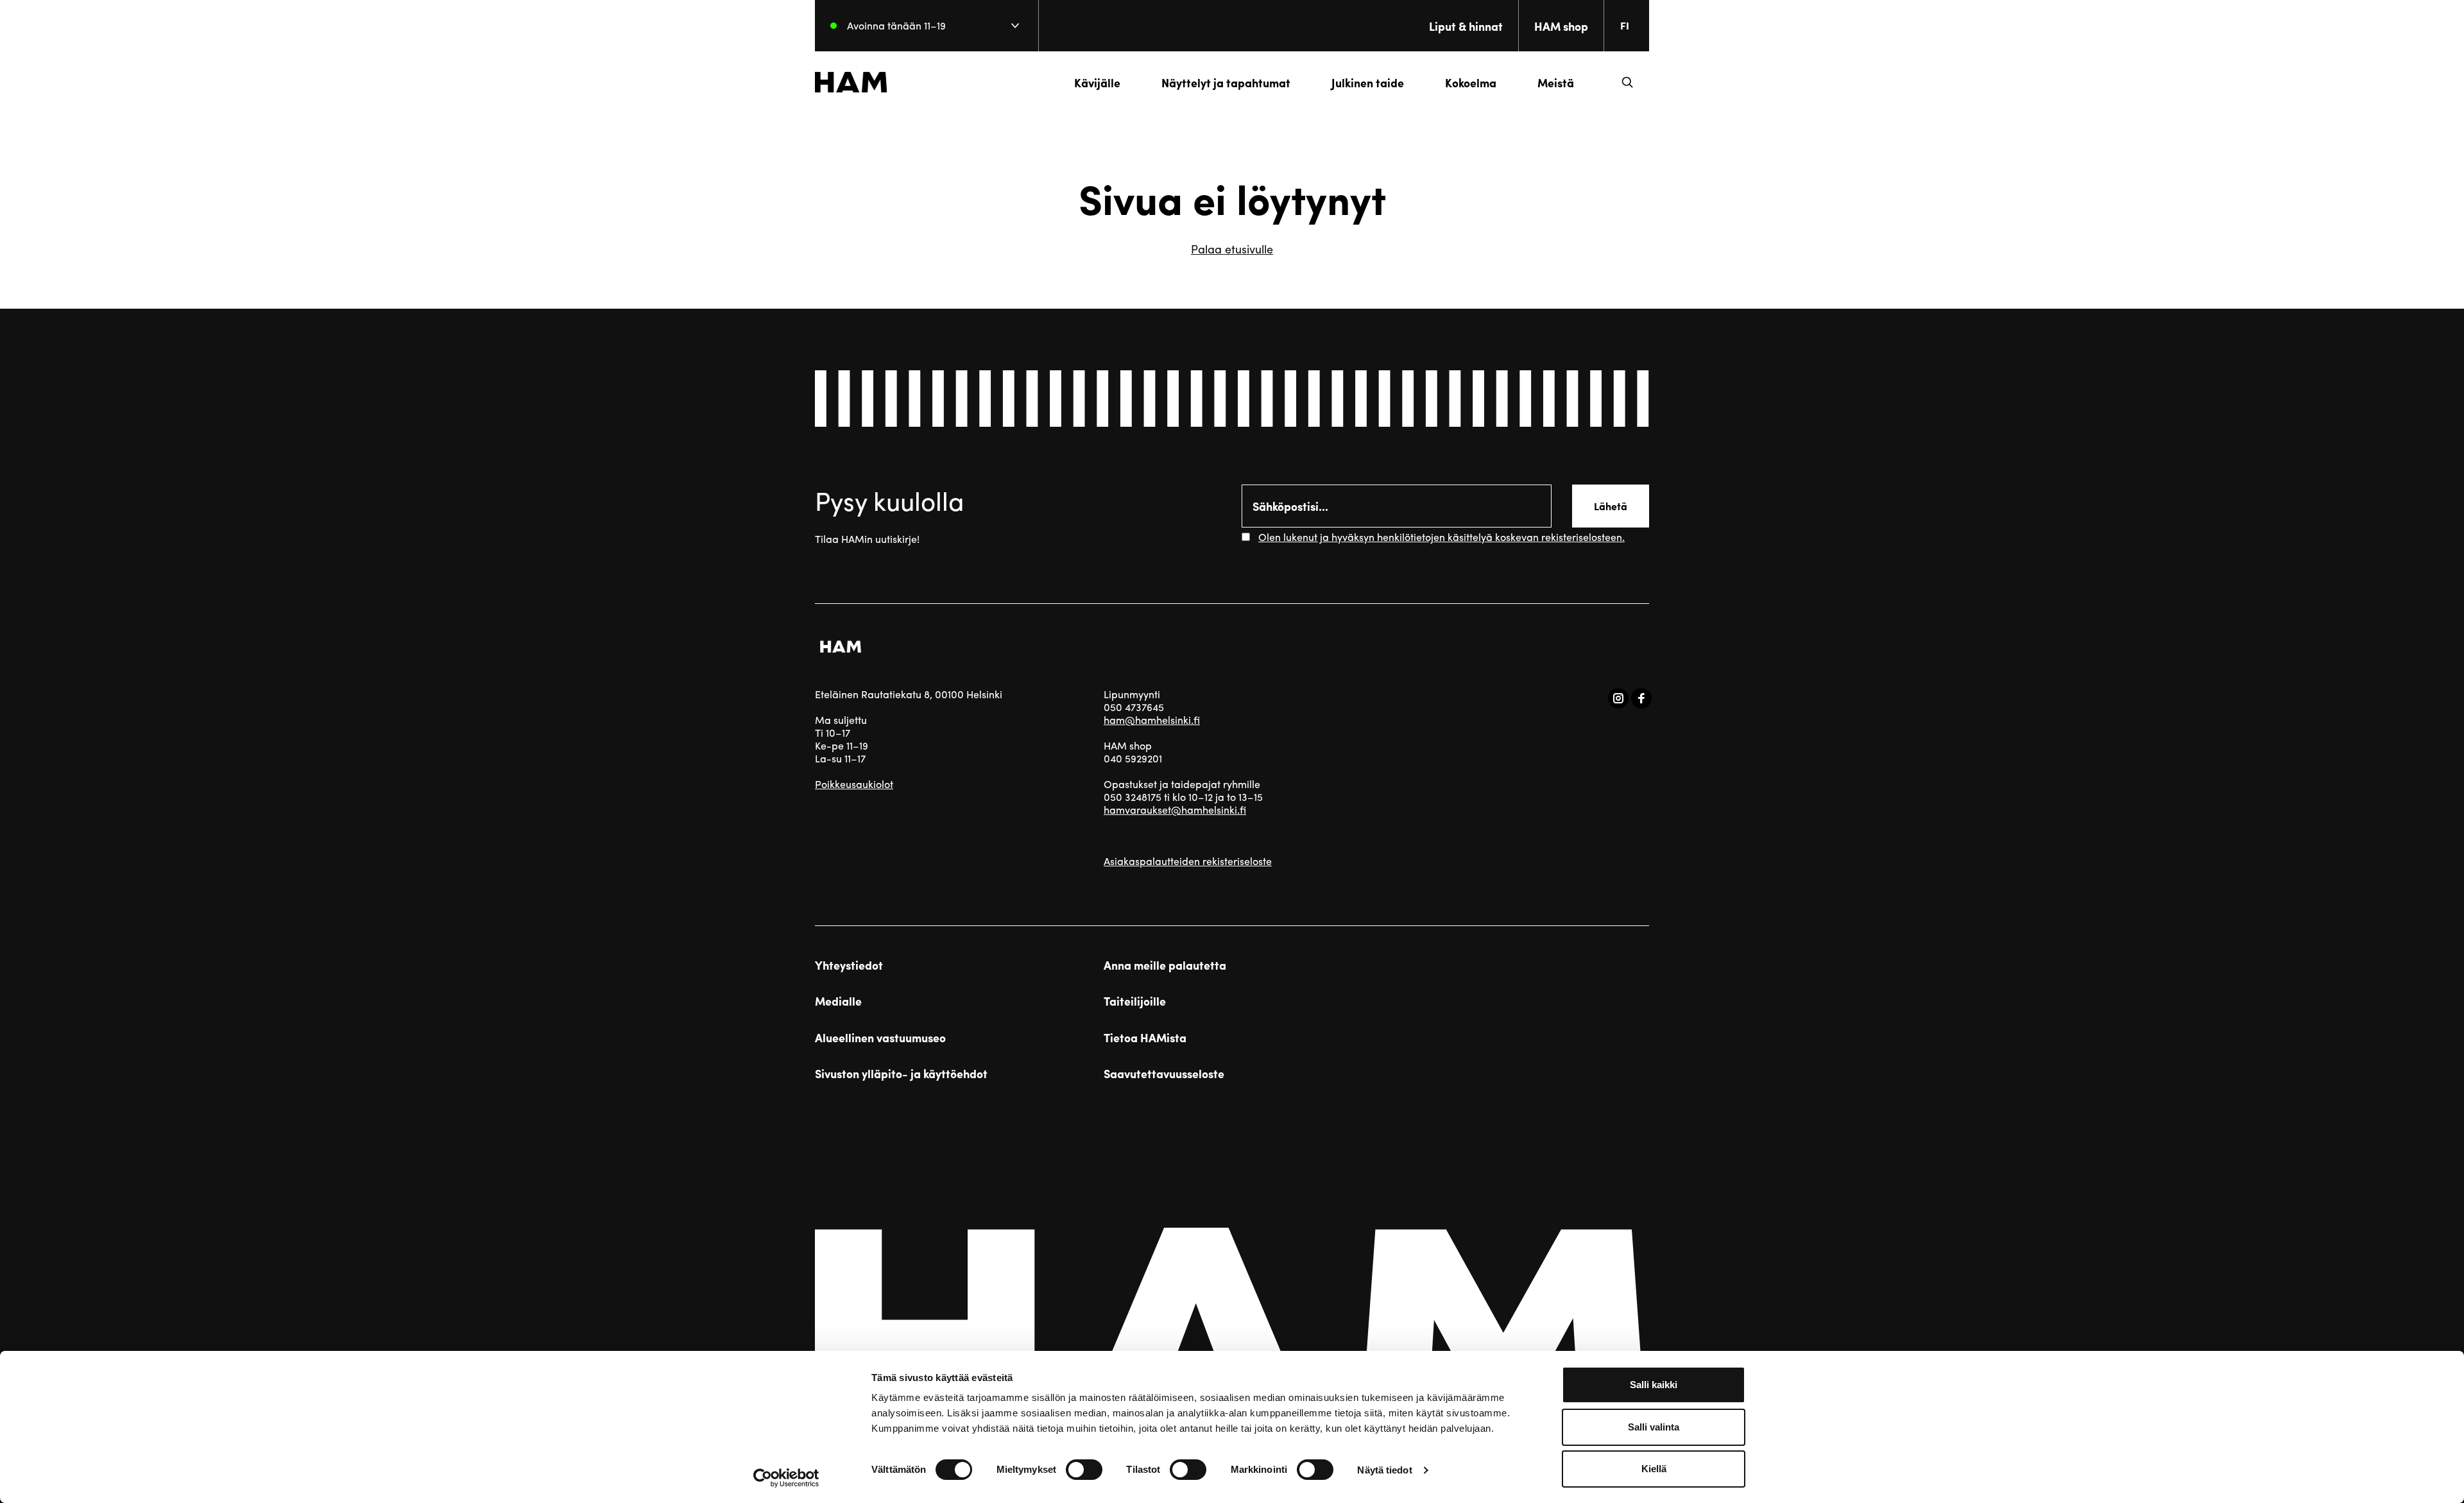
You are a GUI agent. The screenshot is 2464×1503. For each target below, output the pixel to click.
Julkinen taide (1368, 82)
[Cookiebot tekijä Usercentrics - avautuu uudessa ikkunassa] (786, 1478)
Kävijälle (1097, 82)
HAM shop (1561, 26)
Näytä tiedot (1384, 1470)
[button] (1627, 82)
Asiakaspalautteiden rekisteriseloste (1188, 861)
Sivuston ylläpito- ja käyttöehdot (901, 1074)
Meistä (1556, 82)
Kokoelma (1471, 82)
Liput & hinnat (1466, 26)
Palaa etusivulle (1232, 249)
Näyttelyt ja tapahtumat (1226, 82)
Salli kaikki (1654, 1385)
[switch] (1084, 1470)
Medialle (838, 1001)
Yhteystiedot (849, 965)
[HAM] (851, 82)
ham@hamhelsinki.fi (1152, 720)
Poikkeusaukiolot (854, 784)
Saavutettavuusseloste (1164, 1074)
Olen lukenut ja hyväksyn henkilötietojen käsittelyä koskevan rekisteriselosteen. (1442, 537)
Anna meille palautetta (1165, 965)
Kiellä (1654, 1469)
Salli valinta (1654, 1427)
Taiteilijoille (1135, 1001)
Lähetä (1611, 506)
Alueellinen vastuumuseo (880, 1038)
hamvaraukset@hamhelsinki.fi (1175, 810)
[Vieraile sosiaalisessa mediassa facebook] (1641, 698)
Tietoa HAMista (1145, 1038)
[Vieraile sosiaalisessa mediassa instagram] (1618, 698)
